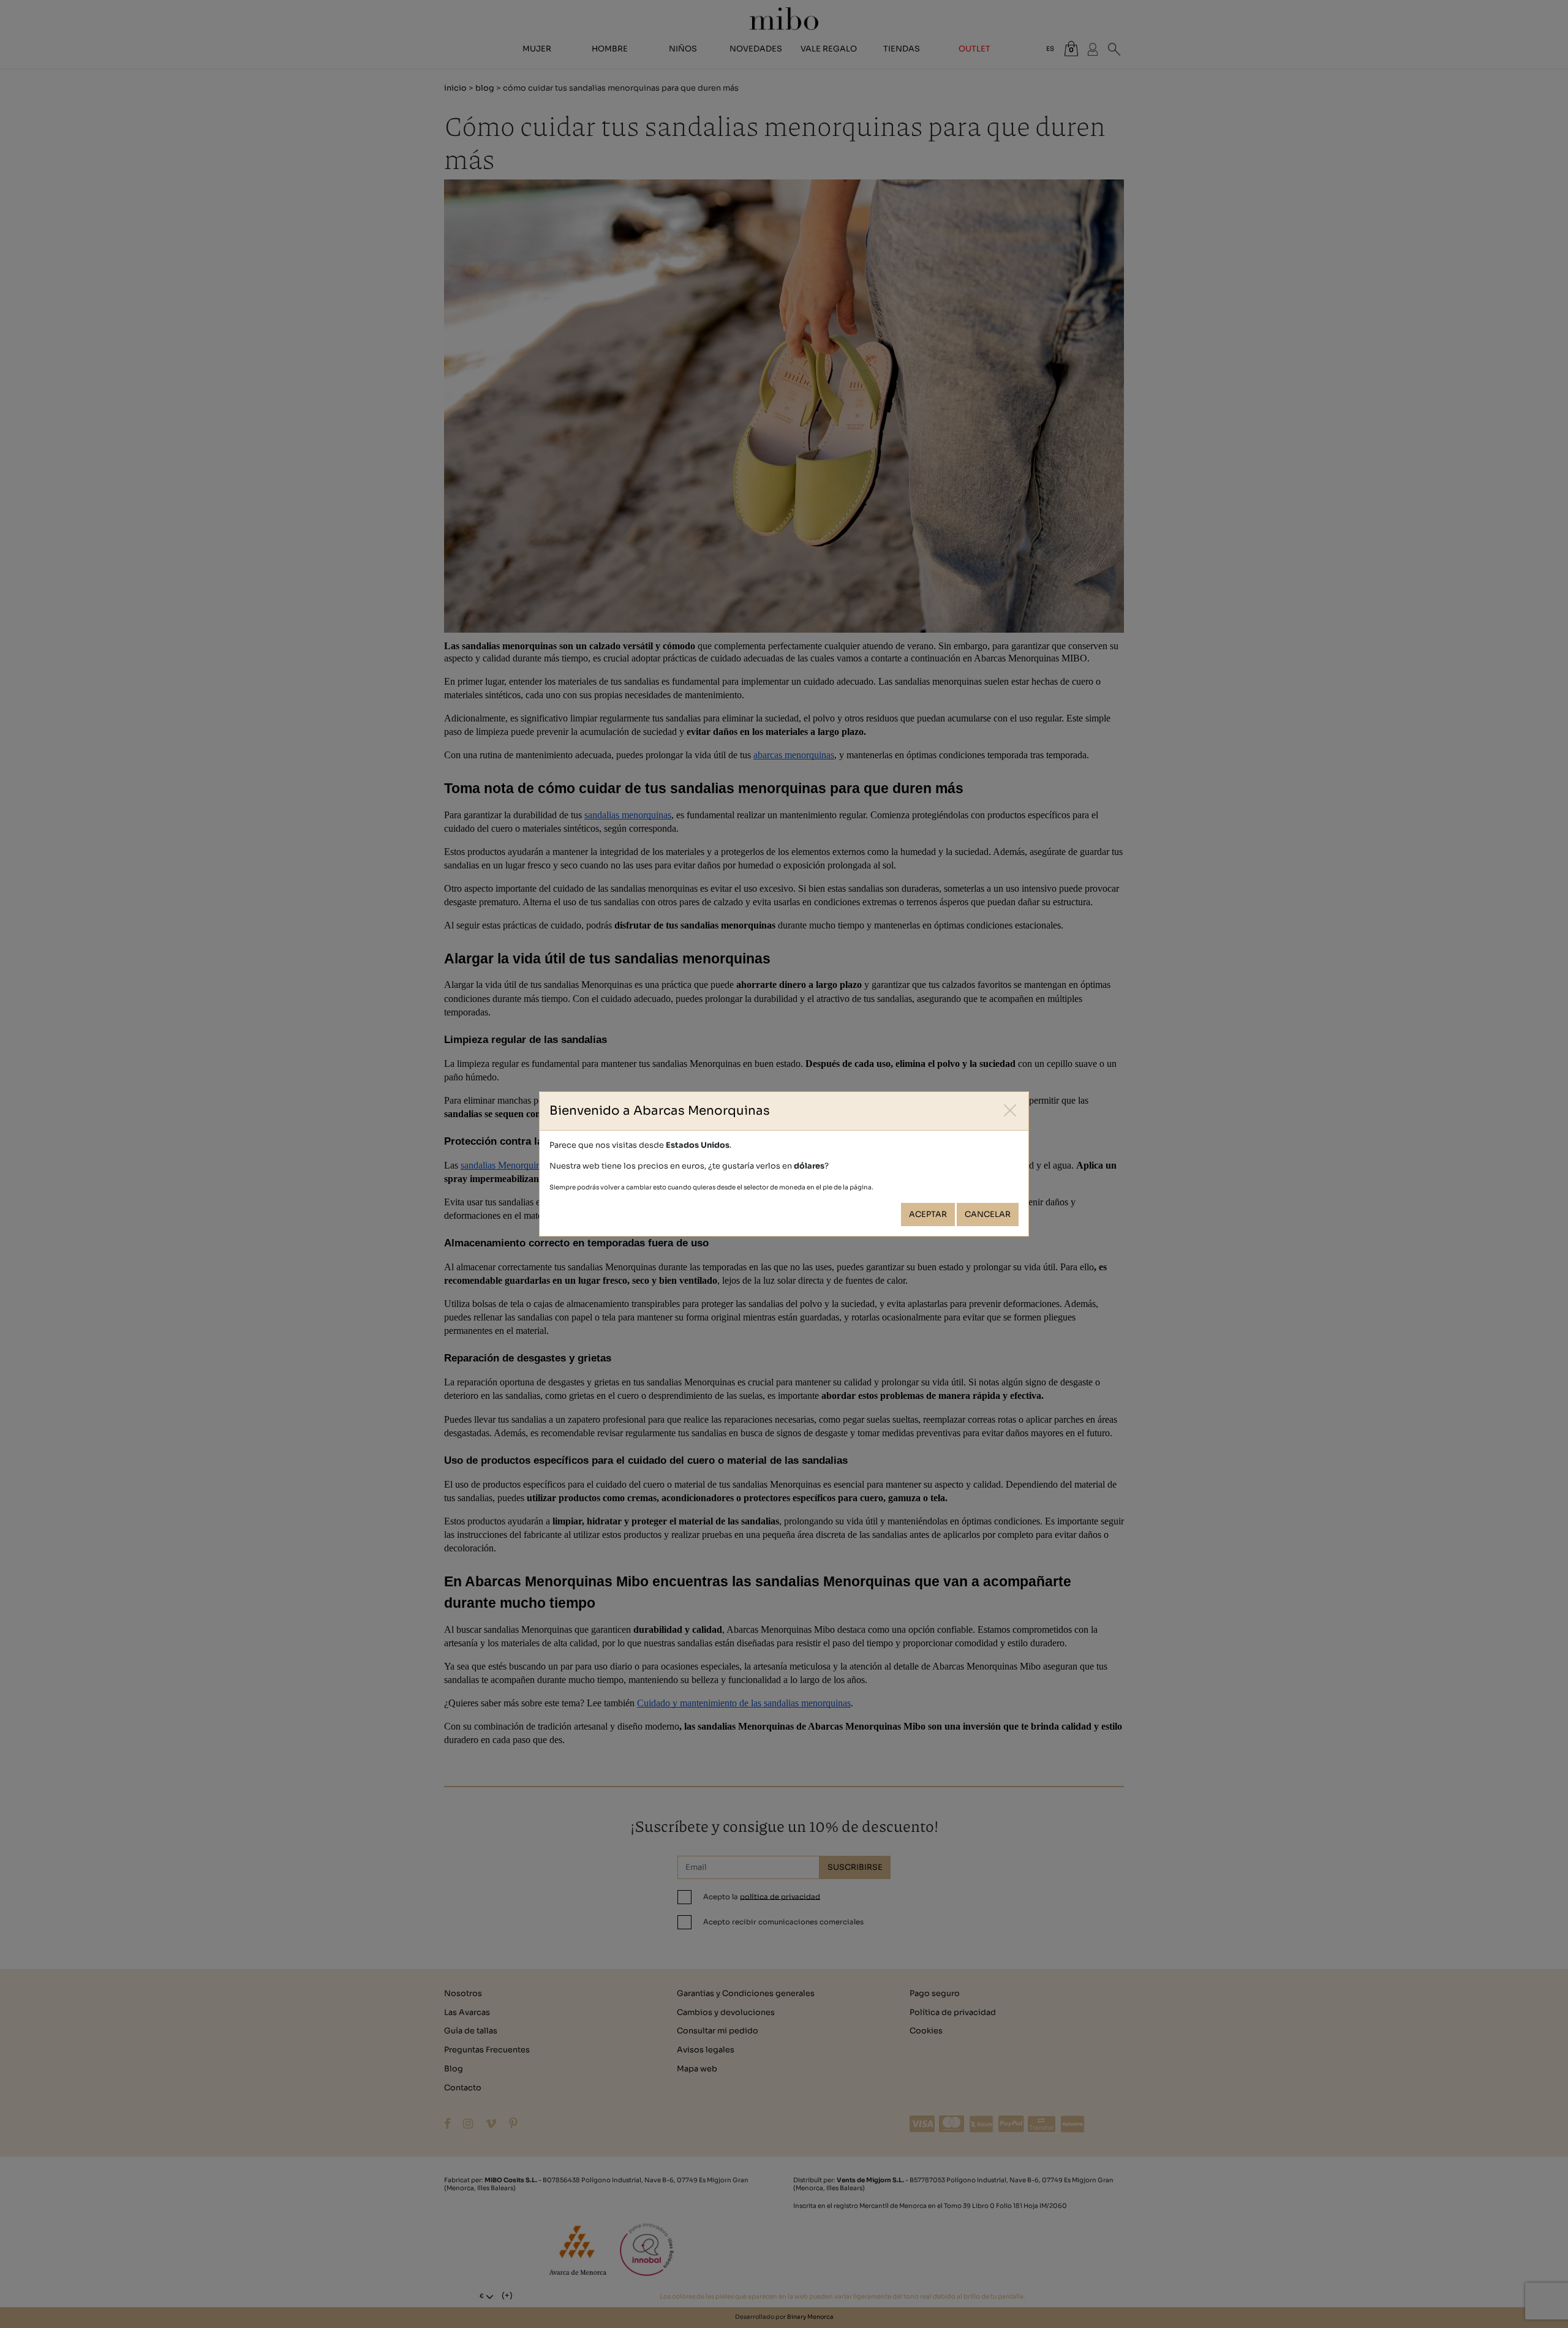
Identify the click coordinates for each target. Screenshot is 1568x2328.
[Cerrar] (1010, 1110)
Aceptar (928, 1215)
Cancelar (988, 1215)
